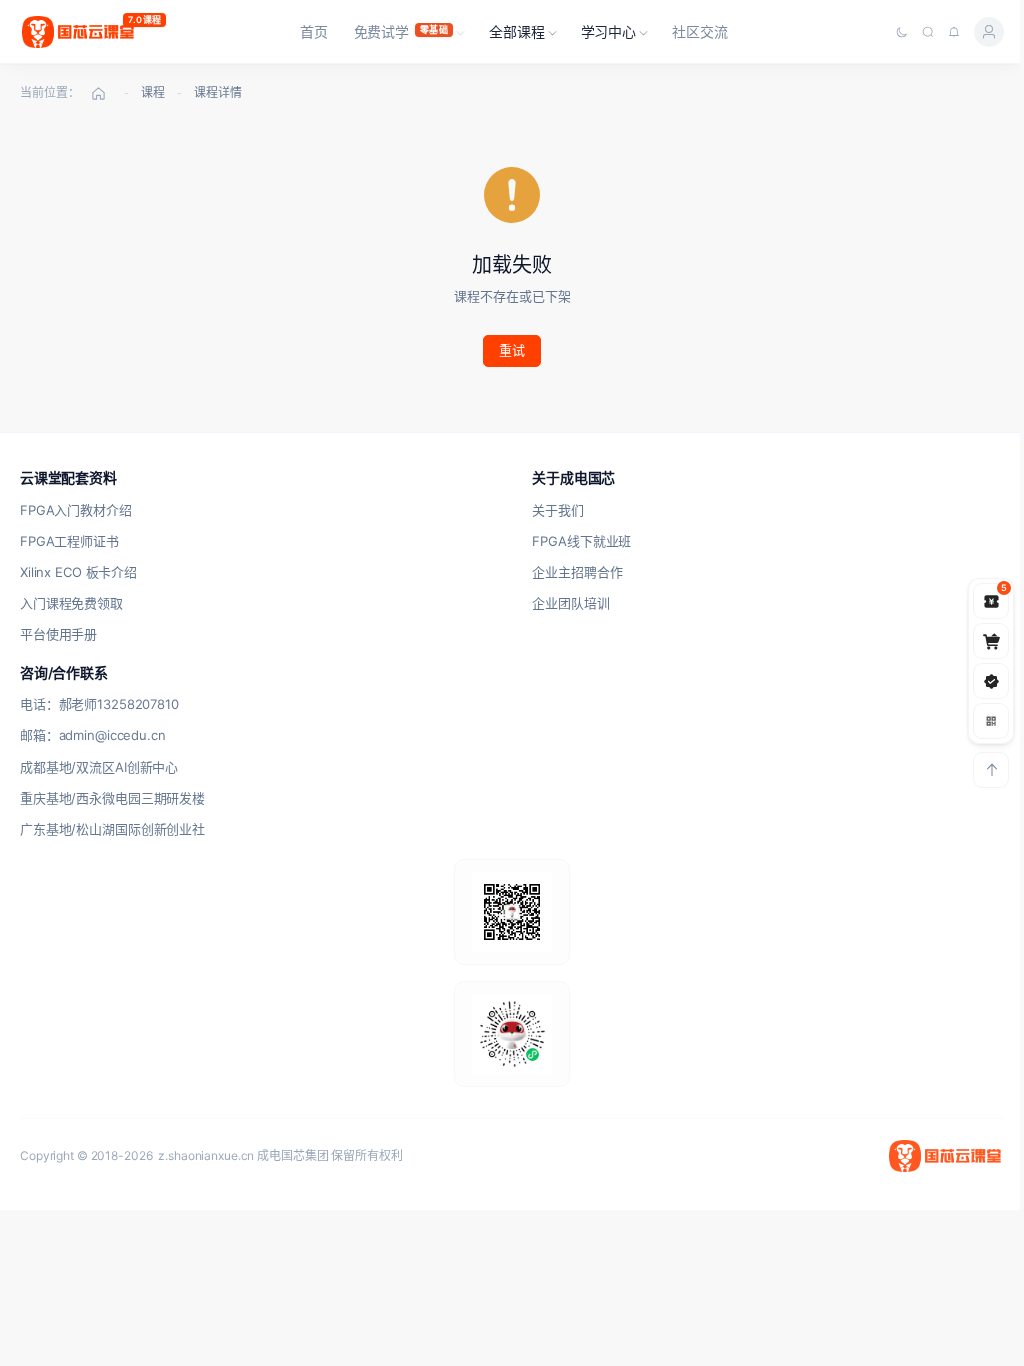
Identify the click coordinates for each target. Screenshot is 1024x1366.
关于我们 (557, 510)
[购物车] (991, 641)
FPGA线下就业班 (581, 541)
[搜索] (928, 32)
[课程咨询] (991, 721)
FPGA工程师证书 (69, 541)
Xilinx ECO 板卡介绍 (78, 572)
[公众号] (991, 681)
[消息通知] (954, 32)
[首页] (98, 93)
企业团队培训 (570, 603)
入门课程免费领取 (71, 603)
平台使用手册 (58, 634)
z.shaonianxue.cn (206, 1155)
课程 (153, 92)
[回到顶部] (991, 770)
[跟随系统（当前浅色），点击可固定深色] (902, 32)
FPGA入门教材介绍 (76, 510)
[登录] (989, 32)
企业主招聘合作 (577, 572)
